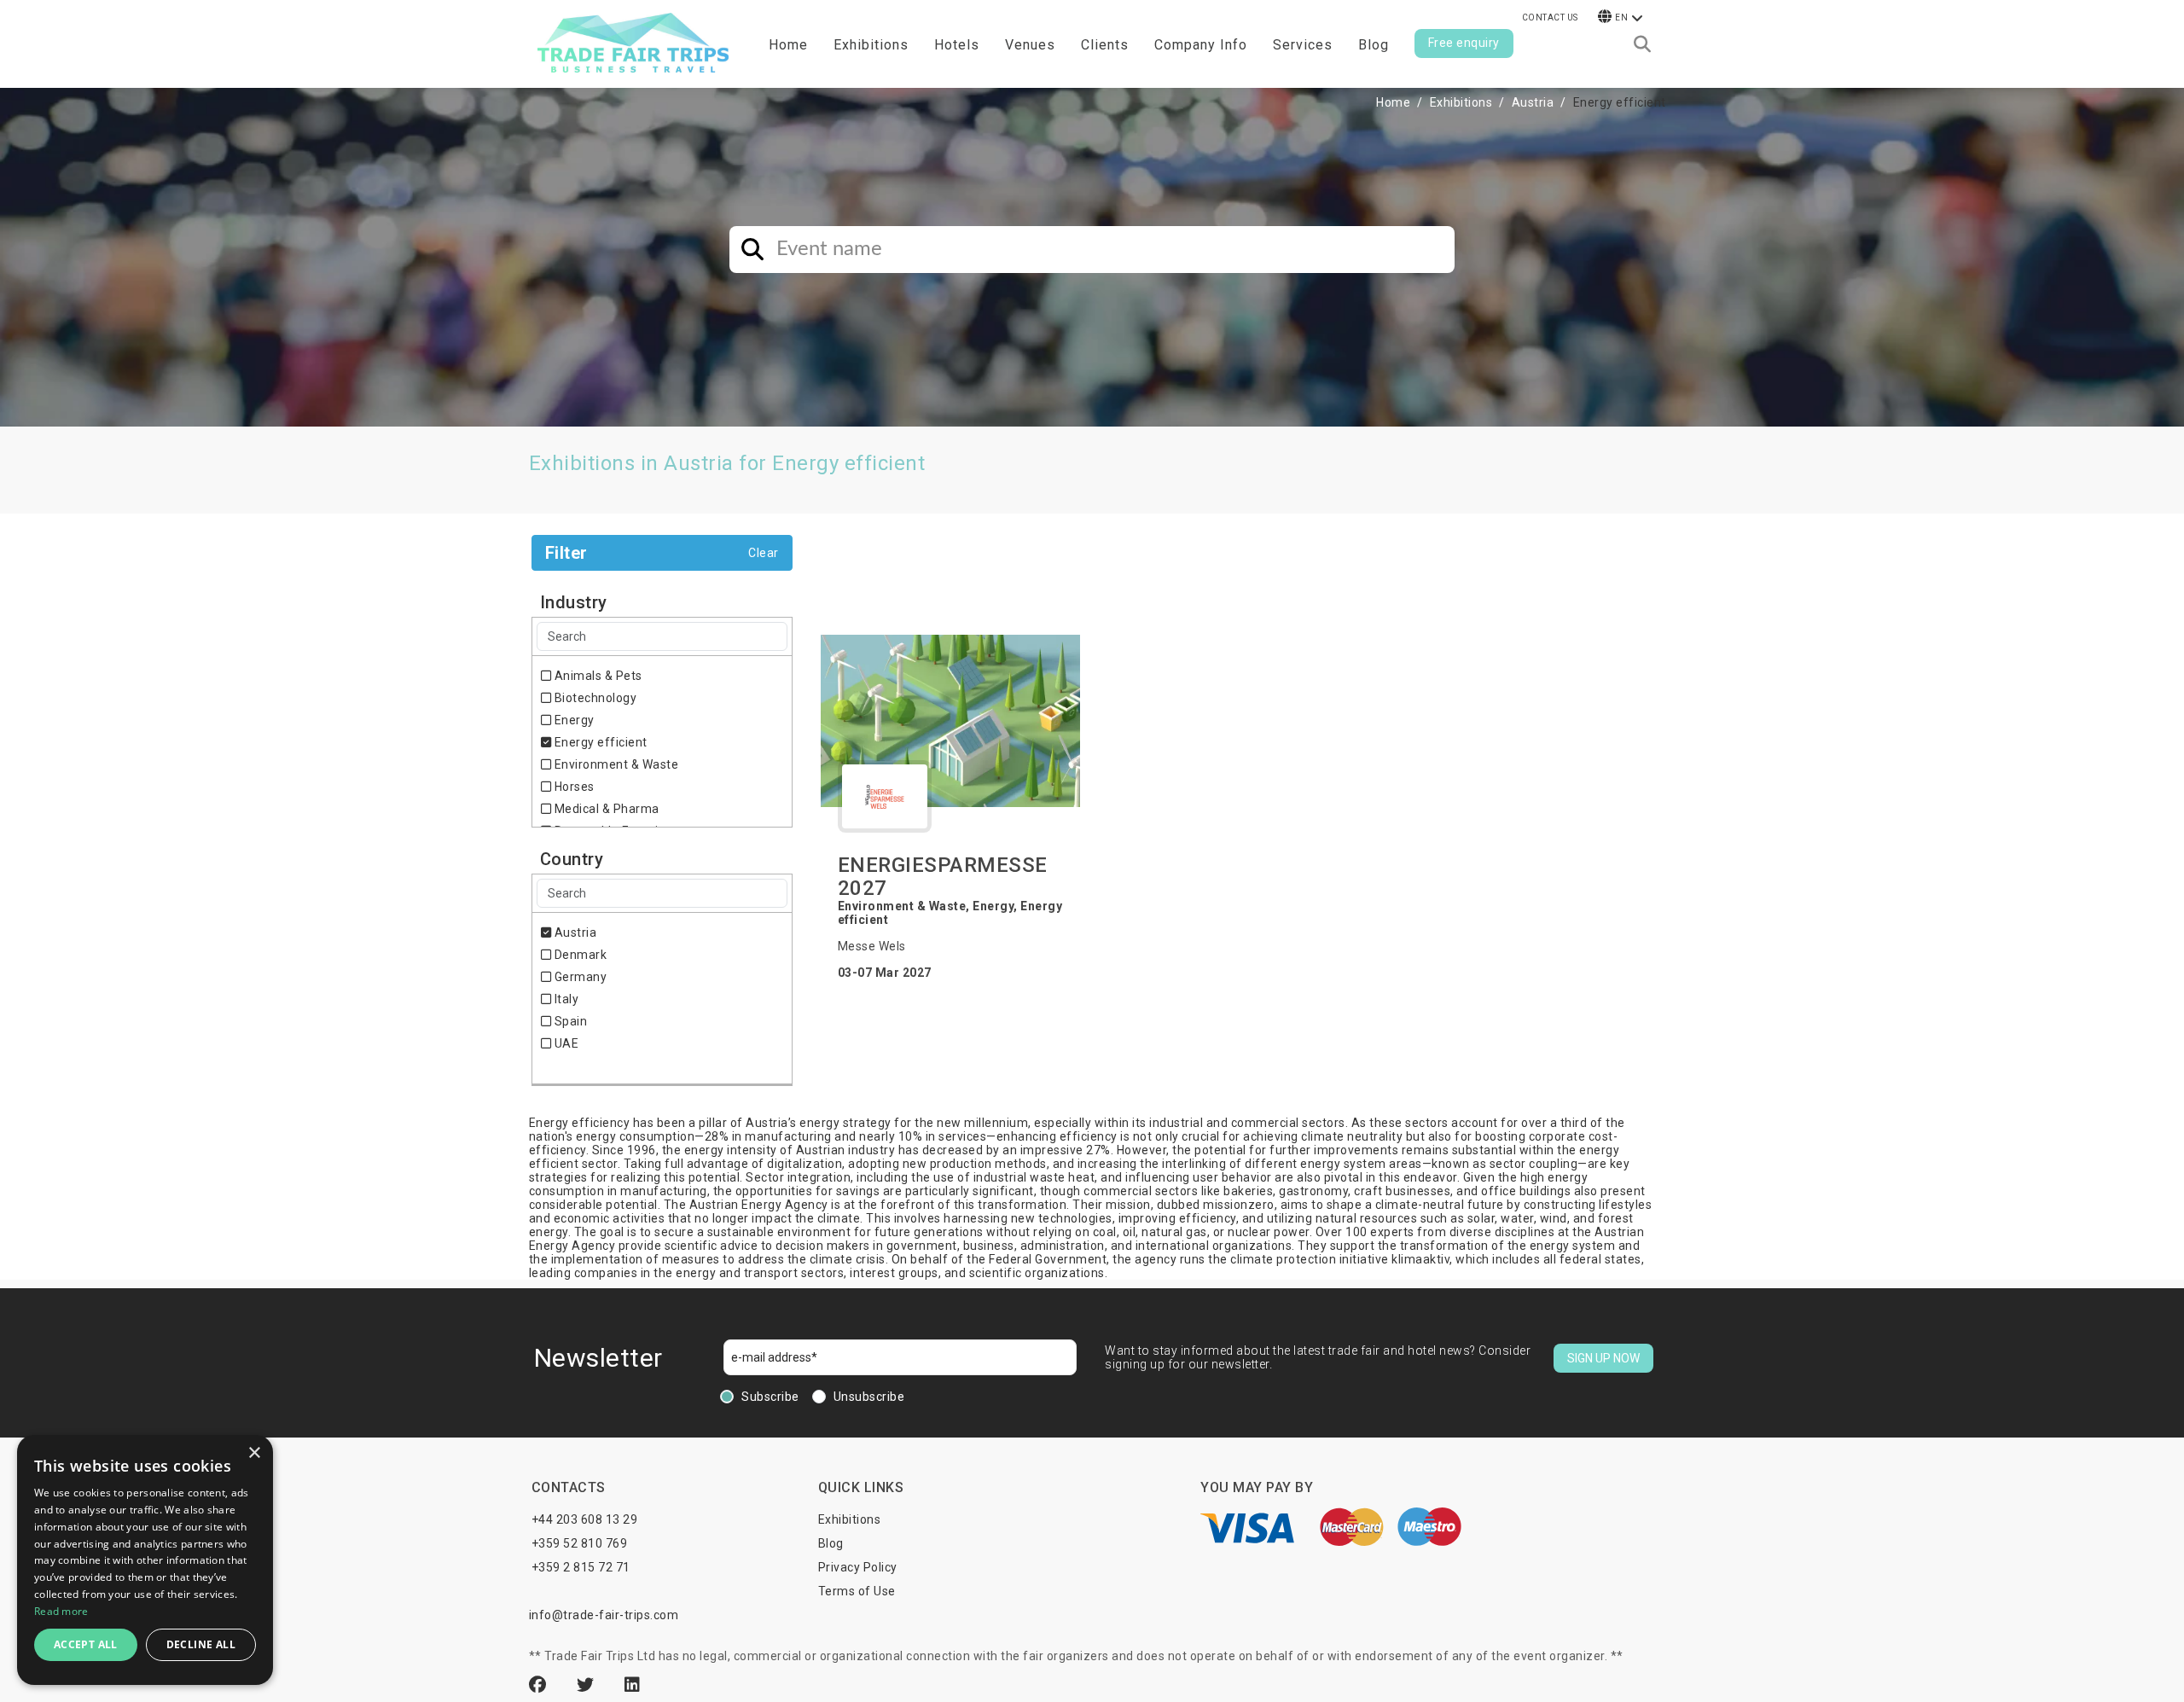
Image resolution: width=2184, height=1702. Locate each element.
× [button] (254, 1453)
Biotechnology (594, 698)
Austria (1533, 102)
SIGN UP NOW (1603, 1358)
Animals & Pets (597, 676)
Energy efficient (599, 742)
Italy (565, 999)
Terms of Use (857, 1591)
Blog (1374, 45)
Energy (573, 720)
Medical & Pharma (605, 809)
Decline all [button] (201, 1644)
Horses (573, 787)
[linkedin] (633, 1685)
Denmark (579, 955)
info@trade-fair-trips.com (604, 1615)
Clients (1105, 45)
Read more (61, 1611)
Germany (579, 977)
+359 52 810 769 (580, 1543)
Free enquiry (1464, 43)
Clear (764, 553)
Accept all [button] (86, 1644)
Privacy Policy (858, 1567)
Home (788, 45)
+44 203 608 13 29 (585, 1519)
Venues (1030, 45)
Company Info (1201, 45)
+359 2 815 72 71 (581, 1567)
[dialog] (145, 1560)
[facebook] (540, 1685)
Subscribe (770, 1397)
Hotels (957, 45)
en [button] (1621, 17)
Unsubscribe (869, 1397)
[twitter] (588, 1685)
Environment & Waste (615, 764)
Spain (569, 1021)
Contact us (1550, 17)
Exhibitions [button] (871, 45)
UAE (565, 1043)
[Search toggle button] (1642, 44)
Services (1303, 45)
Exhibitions (1461, 102)
